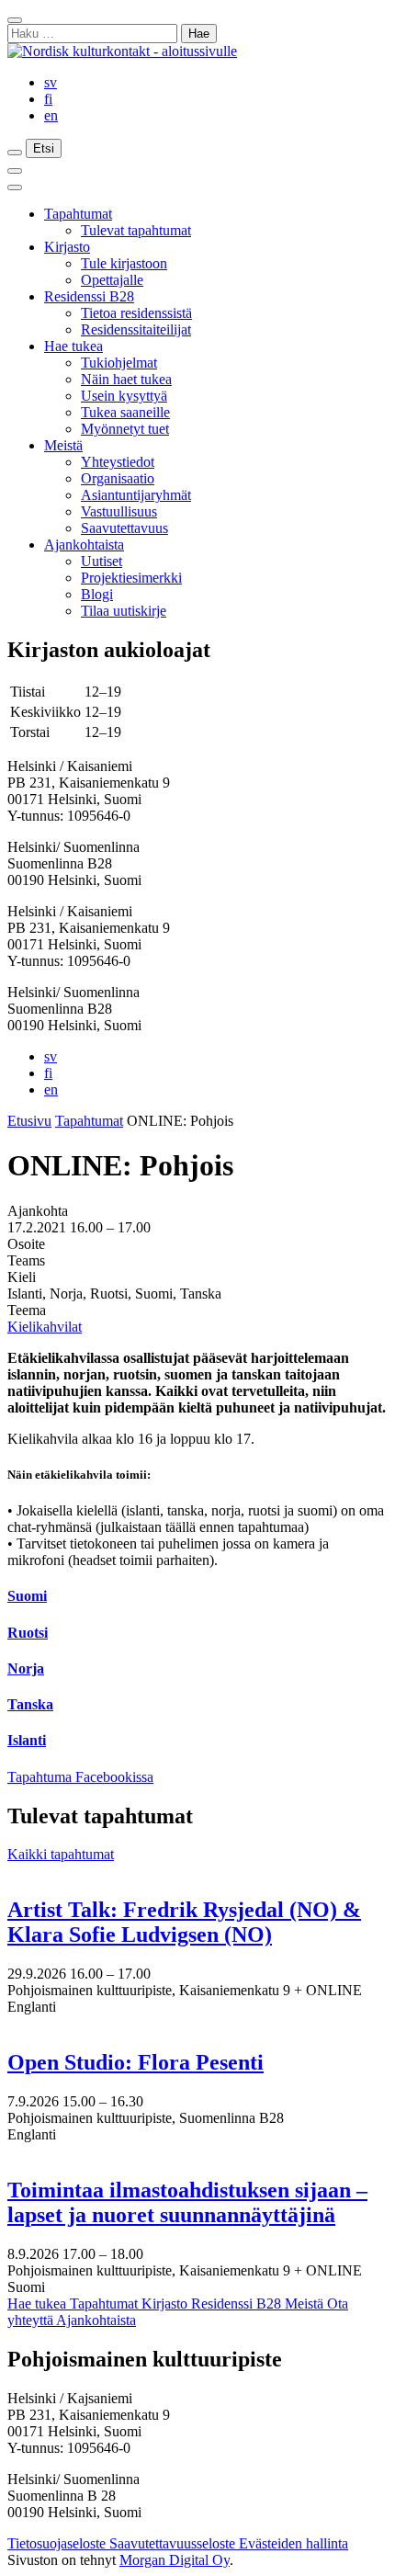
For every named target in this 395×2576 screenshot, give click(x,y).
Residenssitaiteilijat (136, 329)
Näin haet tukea (126, 379)
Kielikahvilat (45, 1327)
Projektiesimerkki (131, 578)
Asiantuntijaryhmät (136, 495)
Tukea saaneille (125, 412)
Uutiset (102, 561)
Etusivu (29, 1121)
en (51, 115)
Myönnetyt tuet (125, 429)
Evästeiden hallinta (293, 2543)
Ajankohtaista (84, 545)
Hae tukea (73, 346)
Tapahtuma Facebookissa (80, 1777)
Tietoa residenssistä (136, 313)
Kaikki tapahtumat (61, 1854)
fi (48, 99)
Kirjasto (67, 247)
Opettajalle (112, 280)
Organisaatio (118, 478)
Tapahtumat (78, 214)
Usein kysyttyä (124, 396)
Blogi (97, 594)
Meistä (63, 445)
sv (51, 82)
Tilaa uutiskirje (124, 611)
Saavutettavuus (124, 528)
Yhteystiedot (118, 462)
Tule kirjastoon (124, 263)
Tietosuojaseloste (58, 2543)
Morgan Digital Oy (175, 2560)
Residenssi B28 (89, 296)
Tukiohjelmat (119, 363)
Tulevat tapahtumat (136, 230)
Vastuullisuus (119, 511)
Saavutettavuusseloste (174, 2543)
